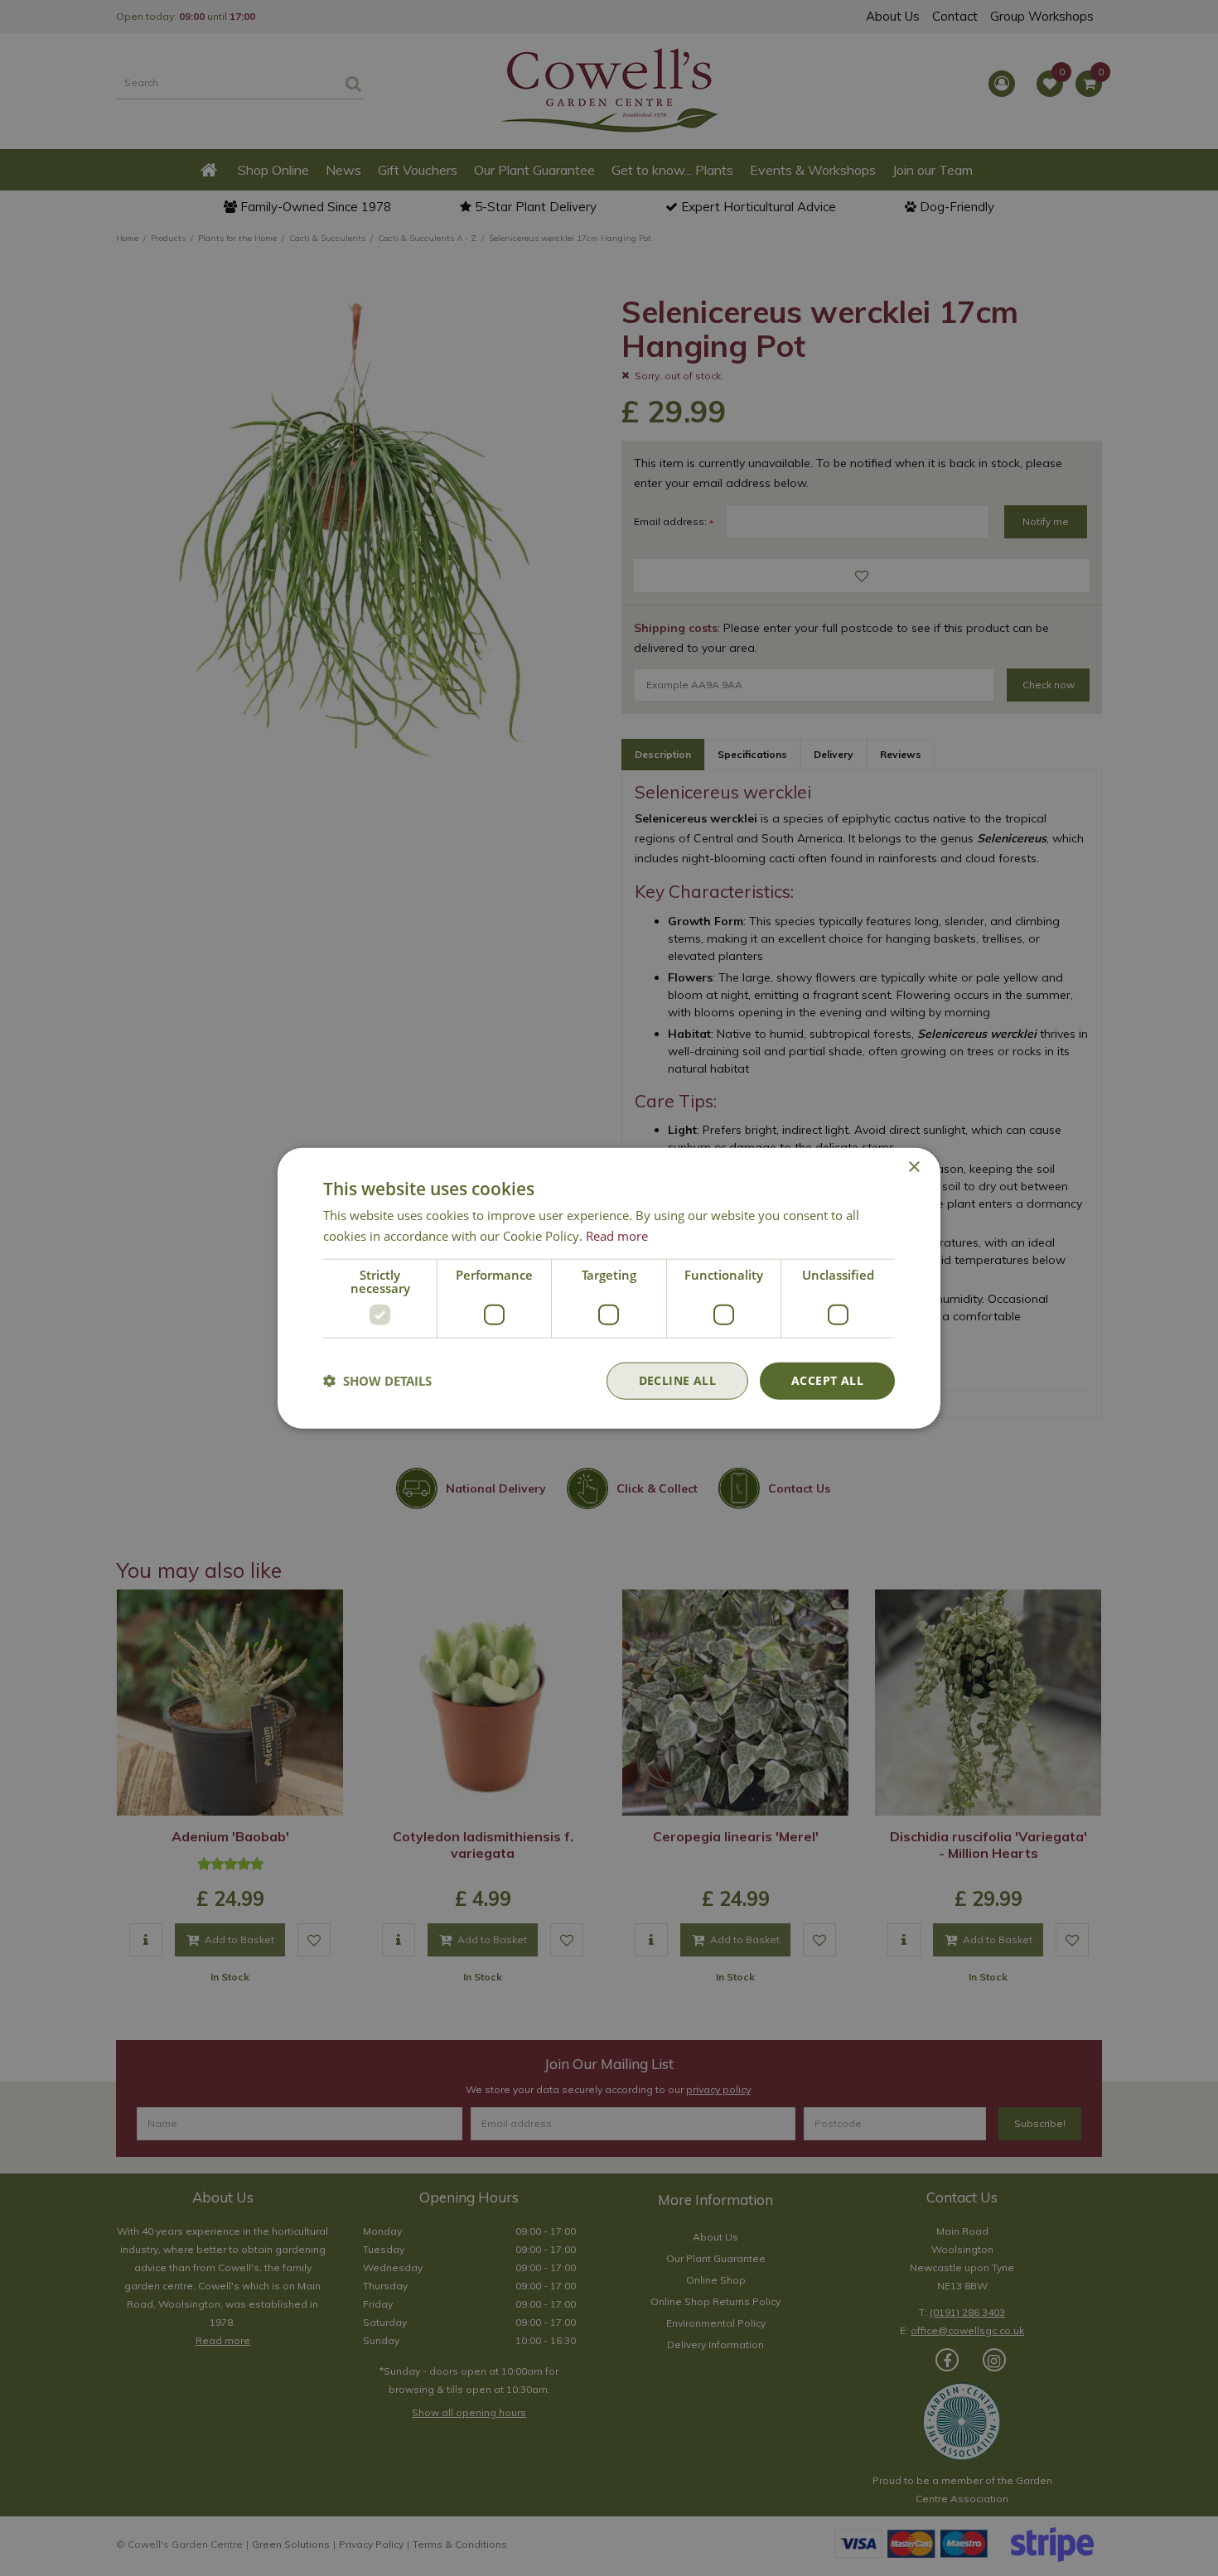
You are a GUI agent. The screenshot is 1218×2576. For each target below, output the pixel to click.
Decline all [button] (677, 1380)
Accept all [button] (827, 1380)
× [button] (914, 1167)
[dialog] (609, 1288)
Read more (617, 1236)
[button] (377, 1381)
